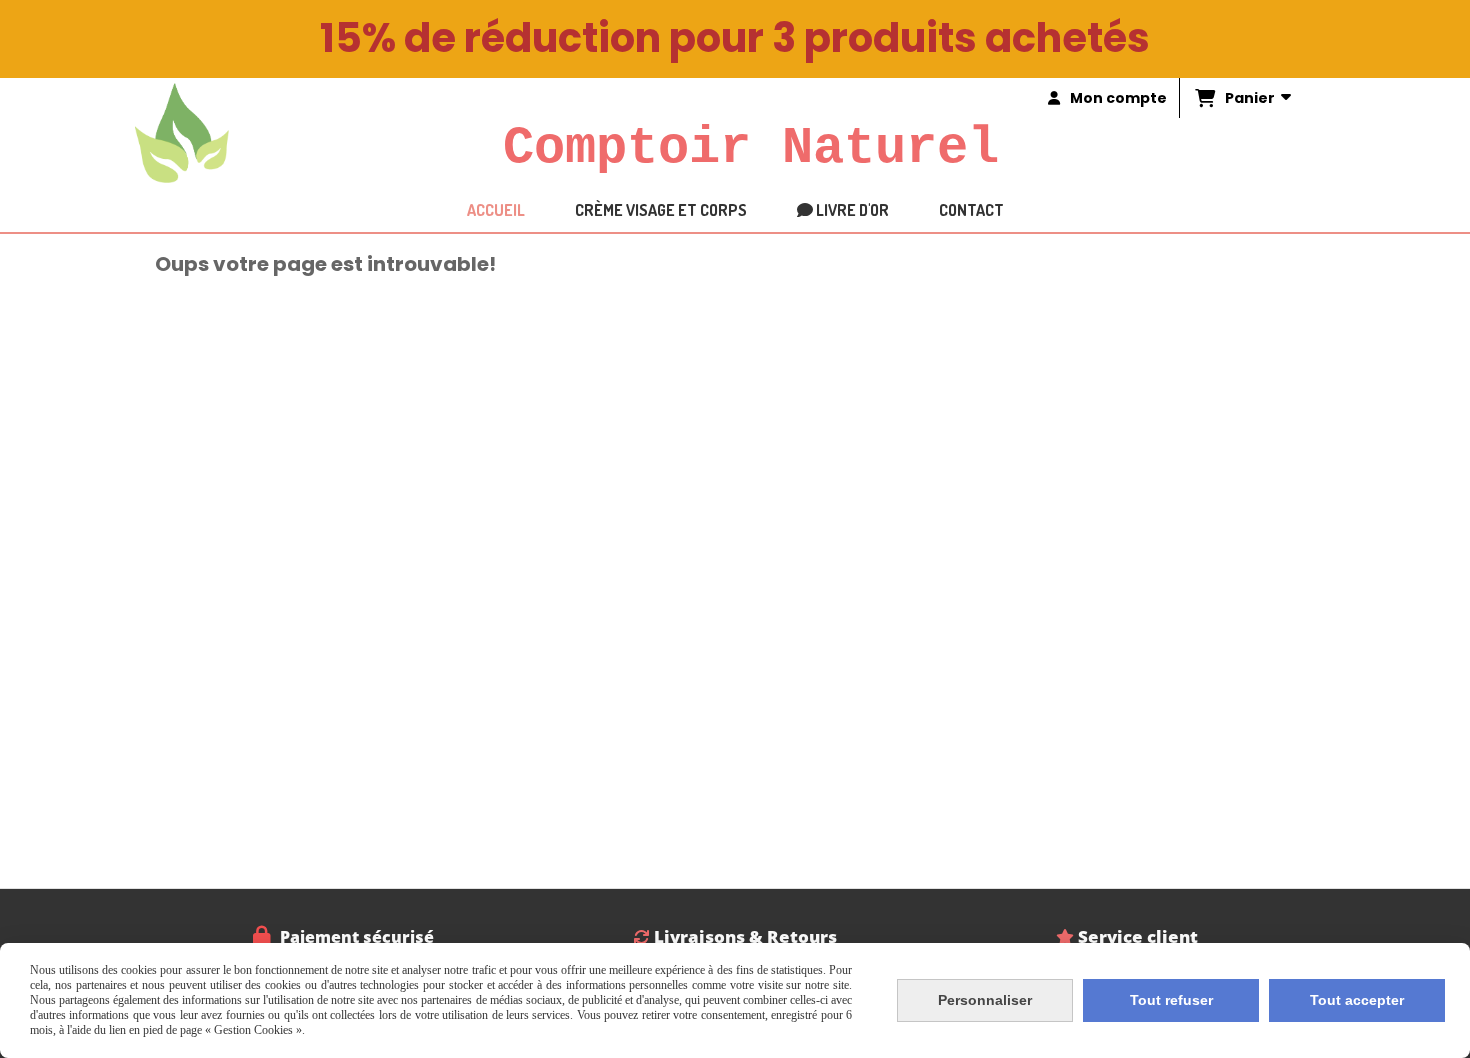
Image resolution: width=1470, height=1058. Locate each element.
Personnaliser (985, 1000)
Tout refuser (1171, 1000)
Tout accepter (1357, 1000)
